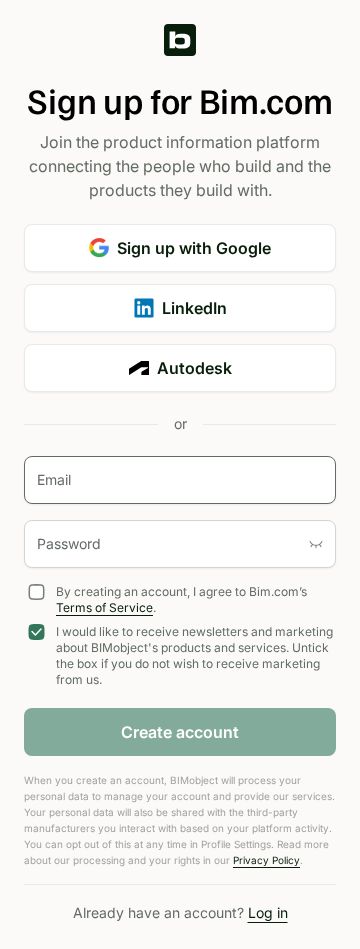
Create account (180, 732)
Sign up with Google (194, 248)
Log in (268, 912)
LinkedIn (194, 308)
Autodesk (194, 368)
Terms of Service (104, 607)
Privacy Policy (266, 860)
